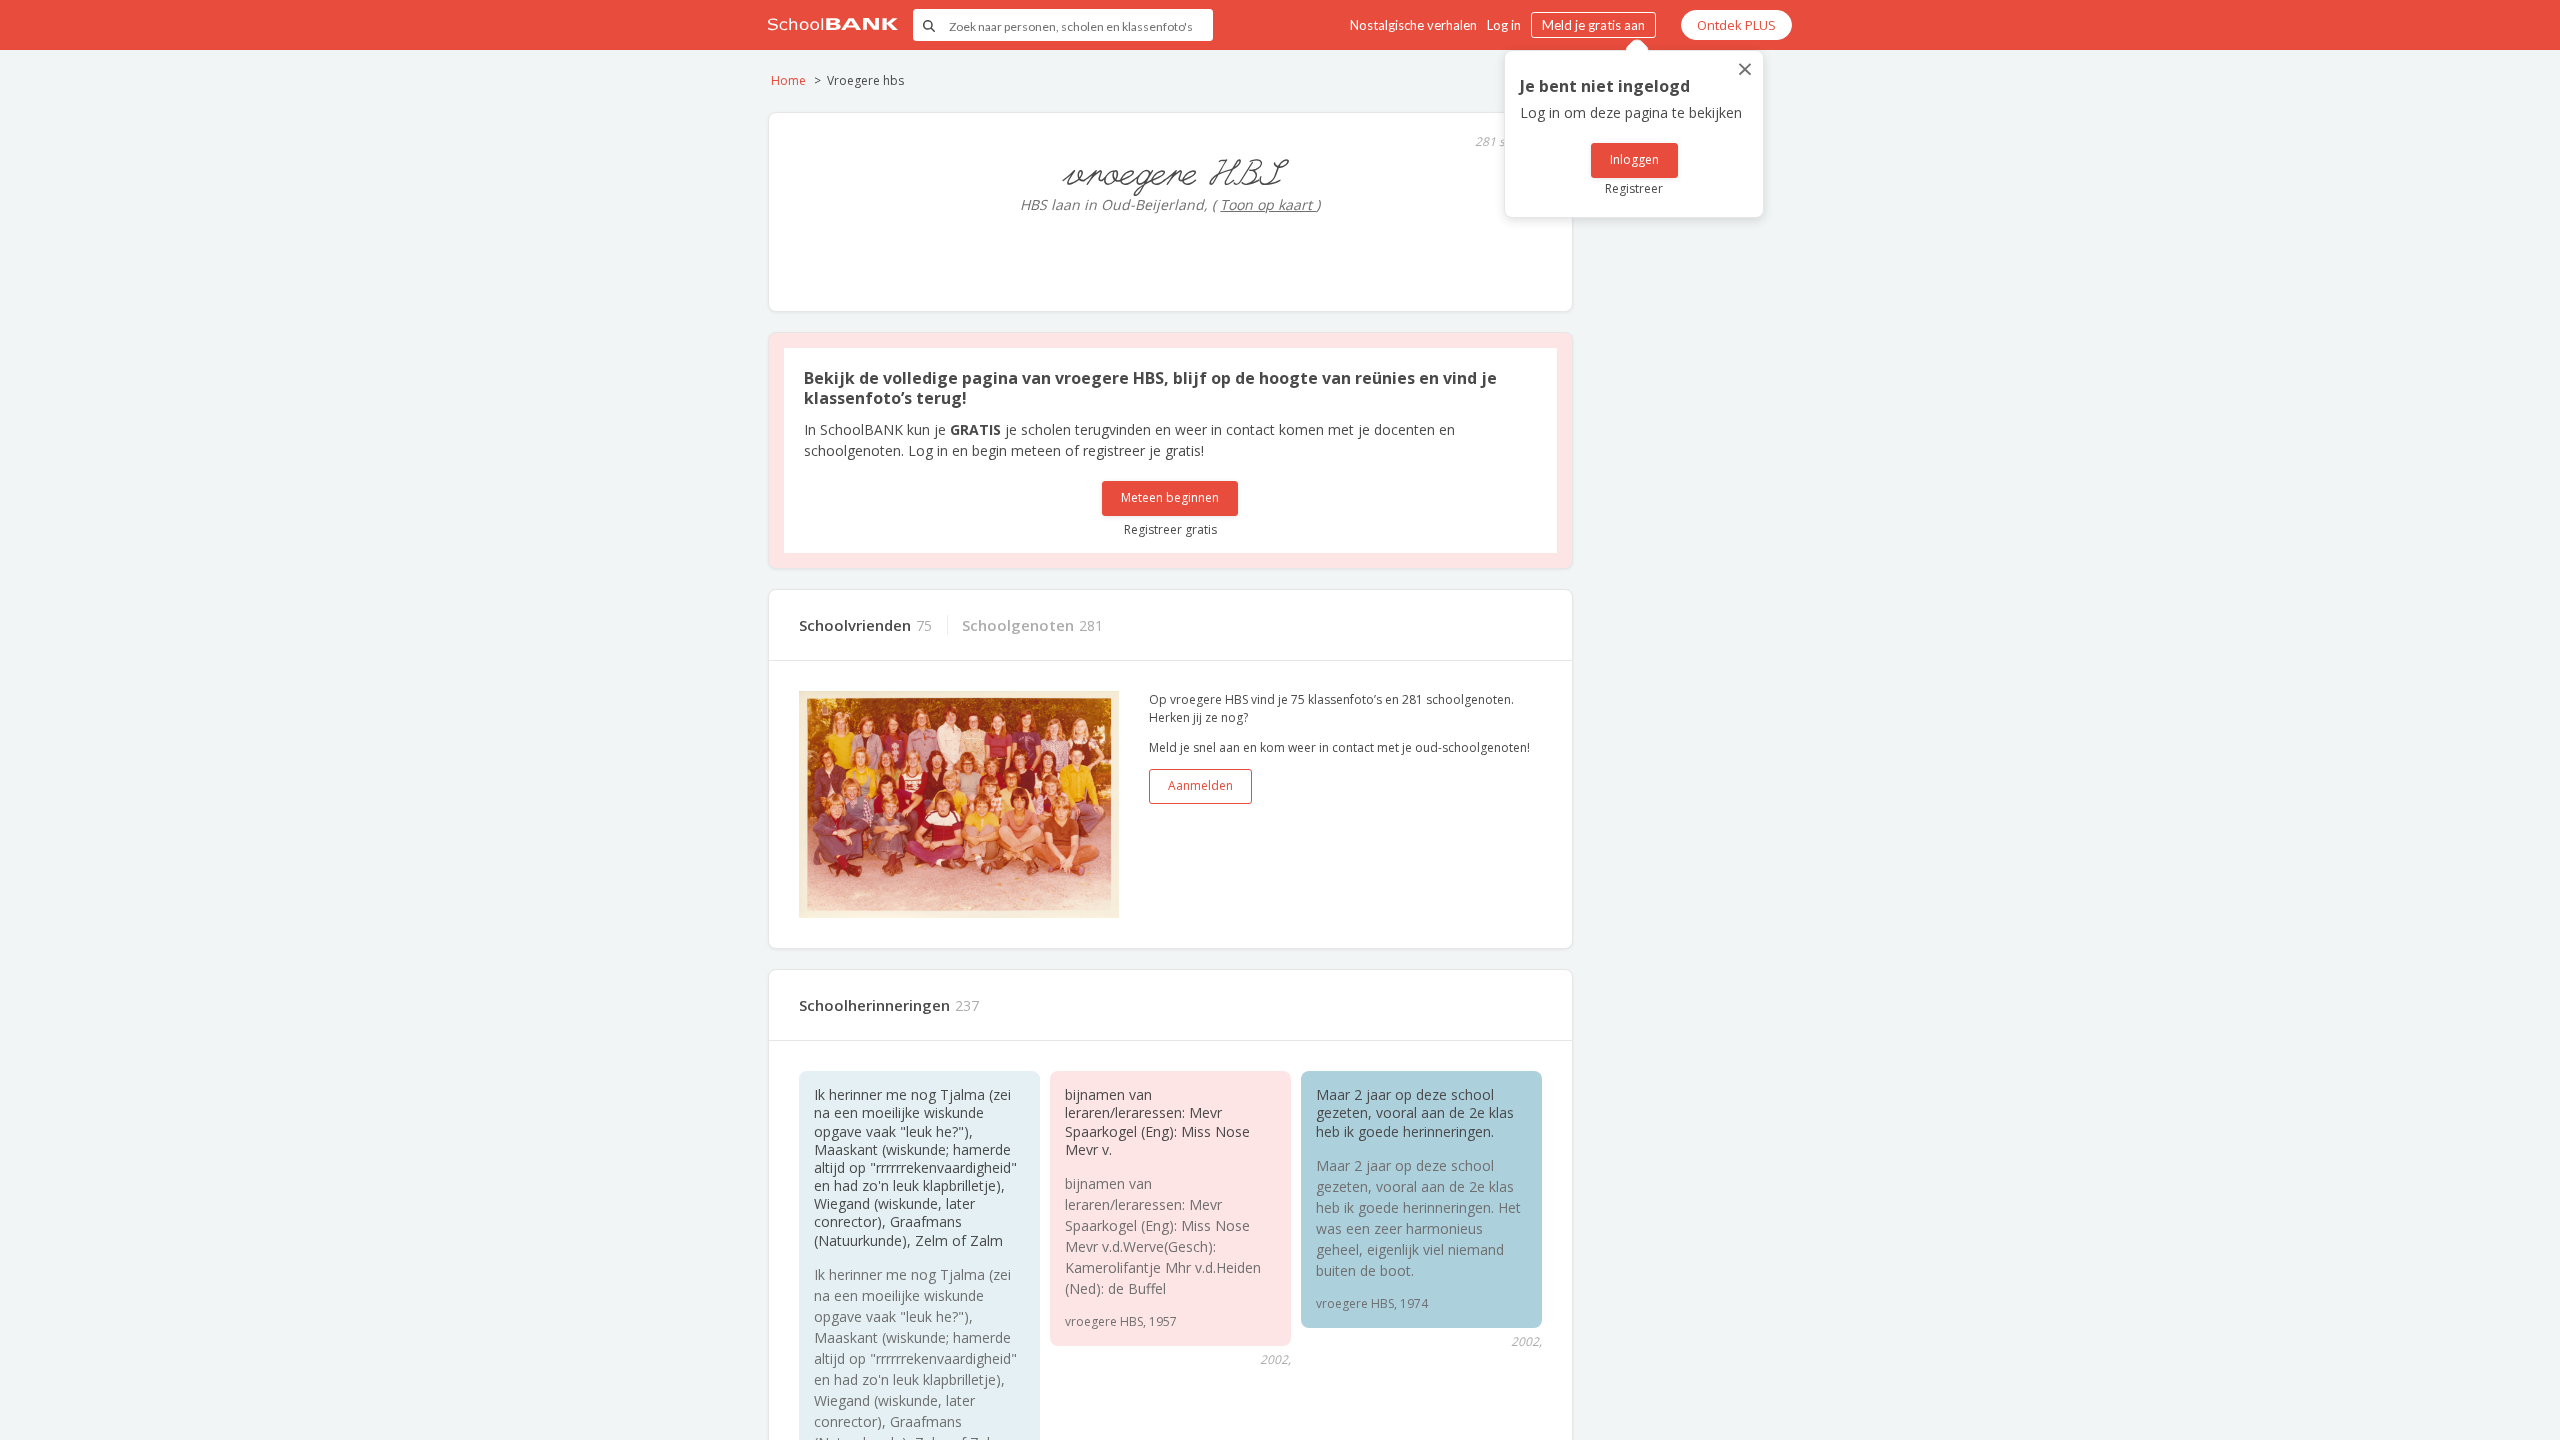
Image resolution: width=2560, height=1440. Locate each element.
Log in (1504, 25)
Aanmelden (1200, 785)
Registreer (1634, 188)
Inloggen (1634, 159)
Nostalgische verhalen (1413, 25)
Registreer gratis (1170, 529)
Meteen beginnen (1170, 497)
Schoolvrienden (855, 625)
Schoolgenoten (1018, 625)
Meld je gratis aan (1593, 25)
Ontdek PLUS (1736, 25)
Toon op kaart (1268, 204)
